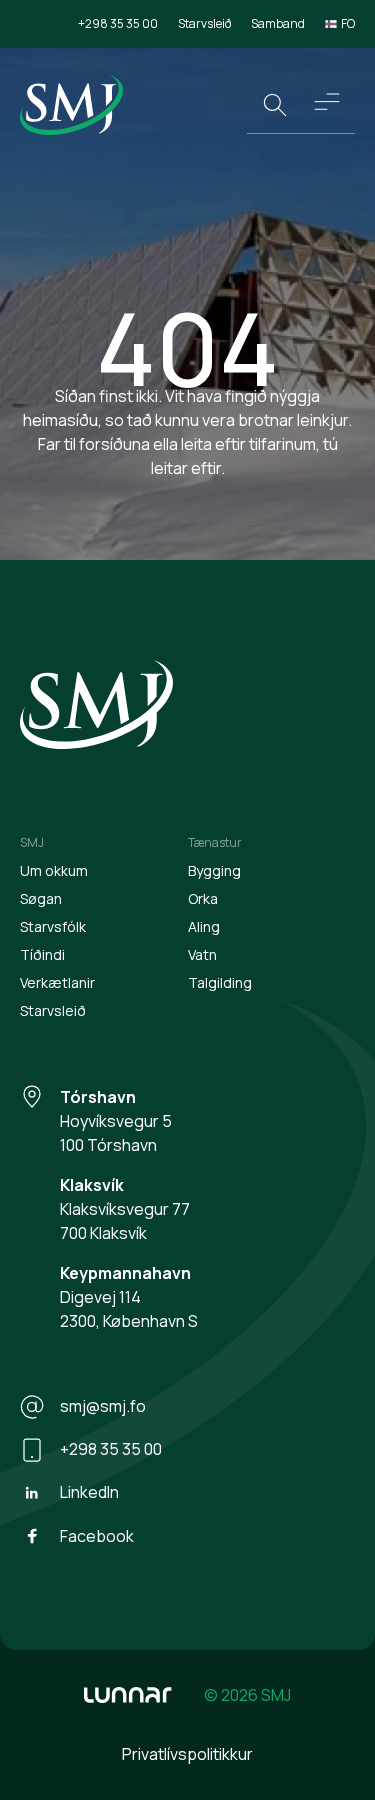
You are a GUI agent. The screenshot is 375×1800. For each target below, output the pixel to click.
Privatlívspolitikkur (187, 1754)
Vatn (202, 954)
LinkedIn (89, 1492)
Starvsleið (204, 23)
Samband (278, 23)
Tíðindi (42, 954)
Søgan (41, 898)
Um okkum (54, 870)
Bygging (214, 870)
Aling (204, 926)
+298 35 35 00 (118, 23)
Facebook (97, 1536)
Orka (203, 898)
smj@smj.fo (103, 1406)
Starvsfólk (53, 926)
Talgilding (220, 982)
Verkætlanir (57, 982)
